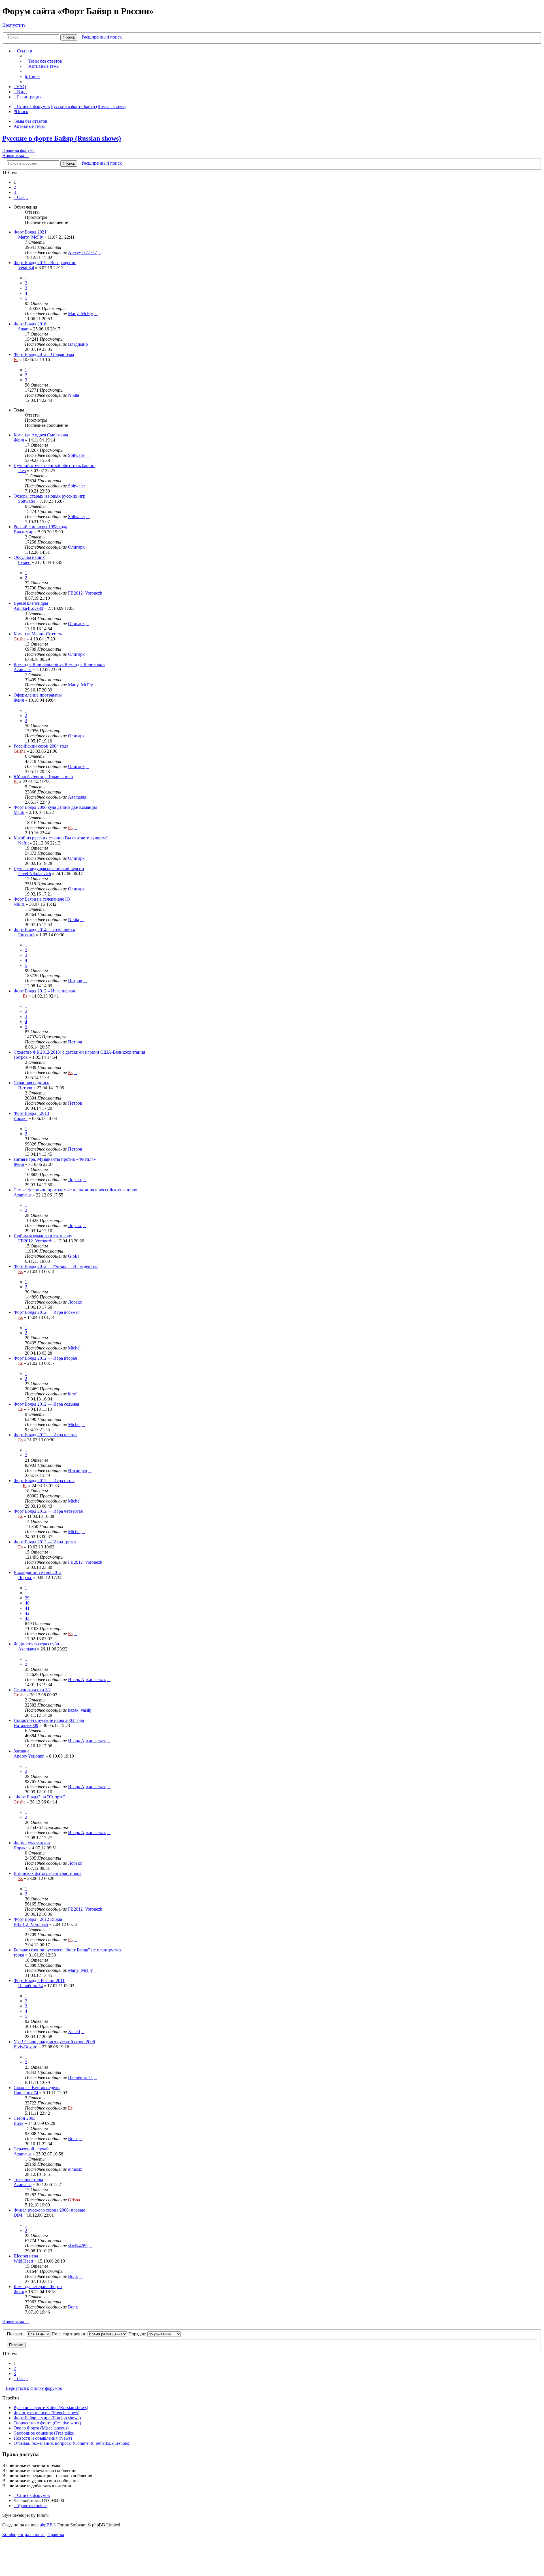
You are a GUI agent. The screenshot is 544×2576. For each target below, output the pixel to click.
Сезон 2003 (25, 2118)
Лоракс (21, 1118)
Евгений (26, 935)
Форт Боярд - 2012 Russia (38, 1919)
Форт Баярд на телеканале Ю (42, 899)
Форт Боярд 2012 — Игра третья (45, 1542)
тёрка (19, 1955)
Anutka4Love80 (28, 608)
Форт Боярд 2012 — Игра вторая (45, 1358)
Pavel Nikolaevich (35, 874)
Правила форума (18, 150)
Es (16, 359)
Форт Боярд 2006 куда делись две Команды (55, 807)
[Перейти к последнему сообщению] (100, 252)
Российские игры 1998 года (40, 527)
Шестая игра (26, 2256)
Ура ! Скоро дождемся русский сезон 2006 (54, 2042)
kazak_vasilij (80, 1710)
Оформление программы (38, 695)
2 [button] (15, 187)
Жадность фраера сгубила (39, 1644)
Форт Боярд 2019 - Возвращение (45, 263)
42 (27, 1613)
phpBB (46, 2525)
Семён (24, 562)
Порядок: (138, 2334)
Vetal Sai (26, 268)
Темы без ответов (30, 121)
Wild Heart (23, 2261)
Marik (19, 812)
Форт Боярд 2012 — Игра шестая (45, 1435)
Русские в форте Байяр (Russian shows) (62, 138)
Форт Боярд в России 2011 (39, 1980)
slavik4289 (78, 2246)
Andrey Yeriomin (29, 1756)
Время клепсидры (31, 603)
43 (27, 1618)
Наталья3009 (26, 1725)
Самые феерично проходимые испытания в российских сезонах (75, 1190)
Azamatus (23, 670)
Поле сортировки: (70, 2334)
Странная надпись (31, 1083)
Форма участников (32, 1843)
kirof (72, 1394)
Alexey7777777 (82, 252)
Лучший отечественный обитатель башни (54, 465)
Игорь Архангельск (87, 1680)
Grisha (20, 639)
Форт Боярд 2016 (30, 324)
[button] (21, 197)
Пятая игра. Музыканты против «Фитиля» (55, 1159)
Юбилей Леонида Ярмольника (43, 777)
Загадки (21, 1751)
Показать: (17, 2334)
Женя (19, 440)
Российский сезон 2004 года (41, 746)
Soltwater (76, 455)
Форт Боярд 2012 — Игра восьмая (46, 1312)
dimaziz (75, 2169)
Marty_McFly (31, 237)
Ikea (22, 471)
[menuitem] (43, 61)
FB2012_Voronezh (85, 593)
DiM (18, 2215)
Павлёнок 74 (30, 1986)
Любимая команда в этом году (43, 1236)
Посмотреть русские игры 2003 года (49, 1720)
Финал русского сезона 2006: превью (49, 2210)
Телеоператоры (28, 2179)
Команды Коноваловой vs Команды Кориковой (59, 664)
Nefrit (23, 843)
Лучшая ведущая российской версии (49, 868)
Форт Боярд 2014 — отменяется (44, 930)
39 (27, 1598)
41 (27, 1608)
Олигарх (76, 547)
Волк (19, 2123)
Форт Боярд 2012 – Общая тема (44, 354)
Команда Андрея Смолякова (41, 435)
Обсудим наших (29, 557)
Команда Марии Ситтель (38, 634)
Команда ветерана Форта (38, 2287)
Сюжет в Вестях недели (37, 2088)
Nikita (74, 395)
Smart (23, 329)
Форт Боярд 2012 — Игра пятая (44, 1481)
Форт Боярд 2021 (30, 232)
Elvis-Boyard (25, 2047)
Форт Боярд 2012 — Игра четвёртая (48, 1511)
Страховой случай (31, 2149)
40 (27, 1603)
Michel (74, 1348)
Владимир (78, 344)
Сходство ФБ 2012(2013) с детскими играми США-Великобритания (79, 1052)
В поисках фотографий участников (48, 1873)
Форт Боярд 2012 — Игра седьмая (46, 1404)
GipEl (73, 1256)
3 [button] (15, 192)
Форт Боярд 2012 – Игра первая (44, 991)
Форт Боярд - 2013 (31, 1113)
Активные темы (29, 126)
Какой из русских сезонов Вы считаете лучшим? (61, 838)
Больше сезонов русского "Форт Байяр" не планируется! (68, 1950)
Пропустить (14, 25)
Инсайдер (77, 1470)
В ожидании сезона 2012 (38, 1572)
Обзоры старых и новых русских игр (49, 496)
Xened (74, 2031)
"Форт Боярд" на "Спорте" (39, 1797)
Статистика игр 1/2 (32, 1690)
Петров (75, 981)
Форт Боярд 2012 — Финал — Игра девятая (56, 1266)
